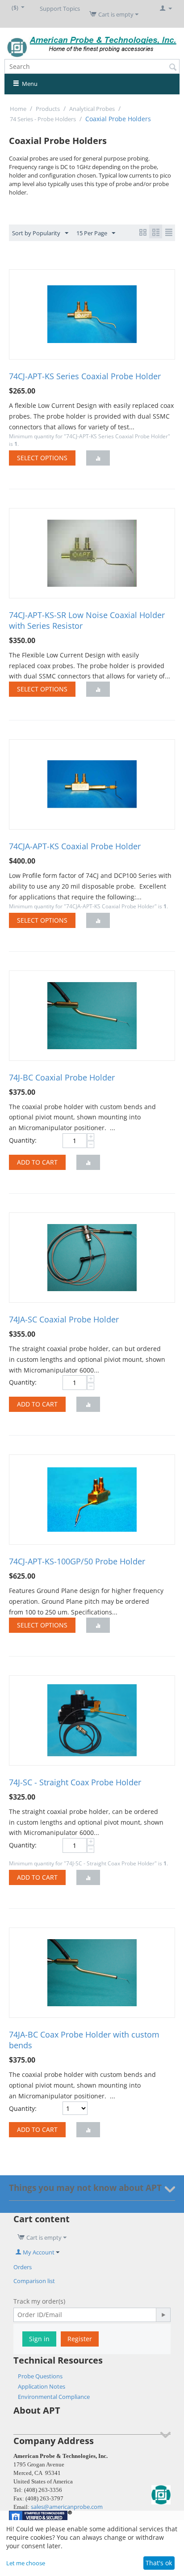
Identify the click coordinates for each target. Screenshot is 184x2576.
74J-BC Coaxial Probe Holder (62, 1077)
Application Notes (42, 2386)
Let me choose (26, 2563)
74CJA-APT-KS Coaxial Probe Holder (75, 846)
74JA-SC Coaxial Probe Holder (64, 1319)
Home (18, 109)
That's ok (159, 2563)
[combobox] (92, 66)
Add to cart (37, 1162)
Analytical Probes (92, 109)
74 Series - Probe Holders (43, 119)
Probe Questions (40, 2376)
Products (48, 109)
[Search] (173, 67)
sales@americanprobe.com (67, 2507)
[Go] (163, 2315)
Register (80, 2339)
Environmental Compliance (54, 2397)
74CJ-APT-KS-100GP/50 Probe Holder (77, 1561)
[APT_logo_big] (92, 46)
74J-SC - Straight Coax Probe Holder (75, 1782)
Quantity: (23, 1140)
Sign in (39, 2339)
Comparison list (34, 2281)
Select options (42, 458)
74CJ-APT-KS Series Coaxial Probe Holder (85, 376)
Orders (23, 2267)
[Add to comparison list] (98, 458)
